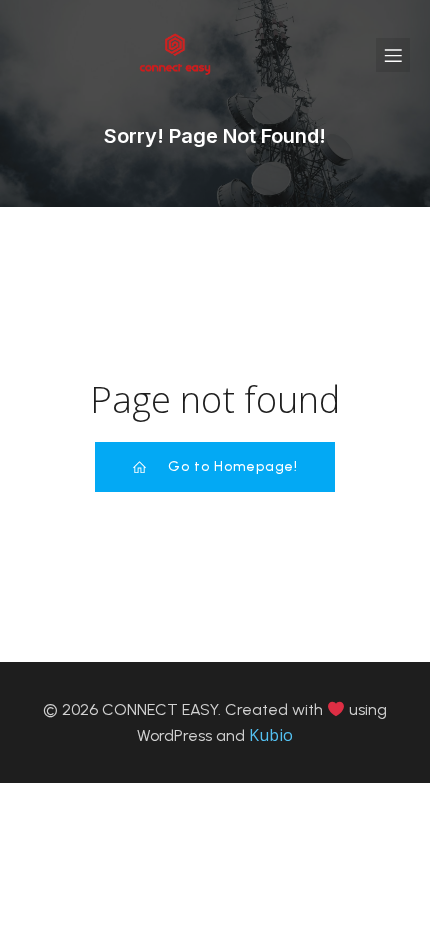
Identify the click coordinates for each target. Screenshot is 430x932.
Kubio (271, 735)
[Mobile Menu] (393, 55)
